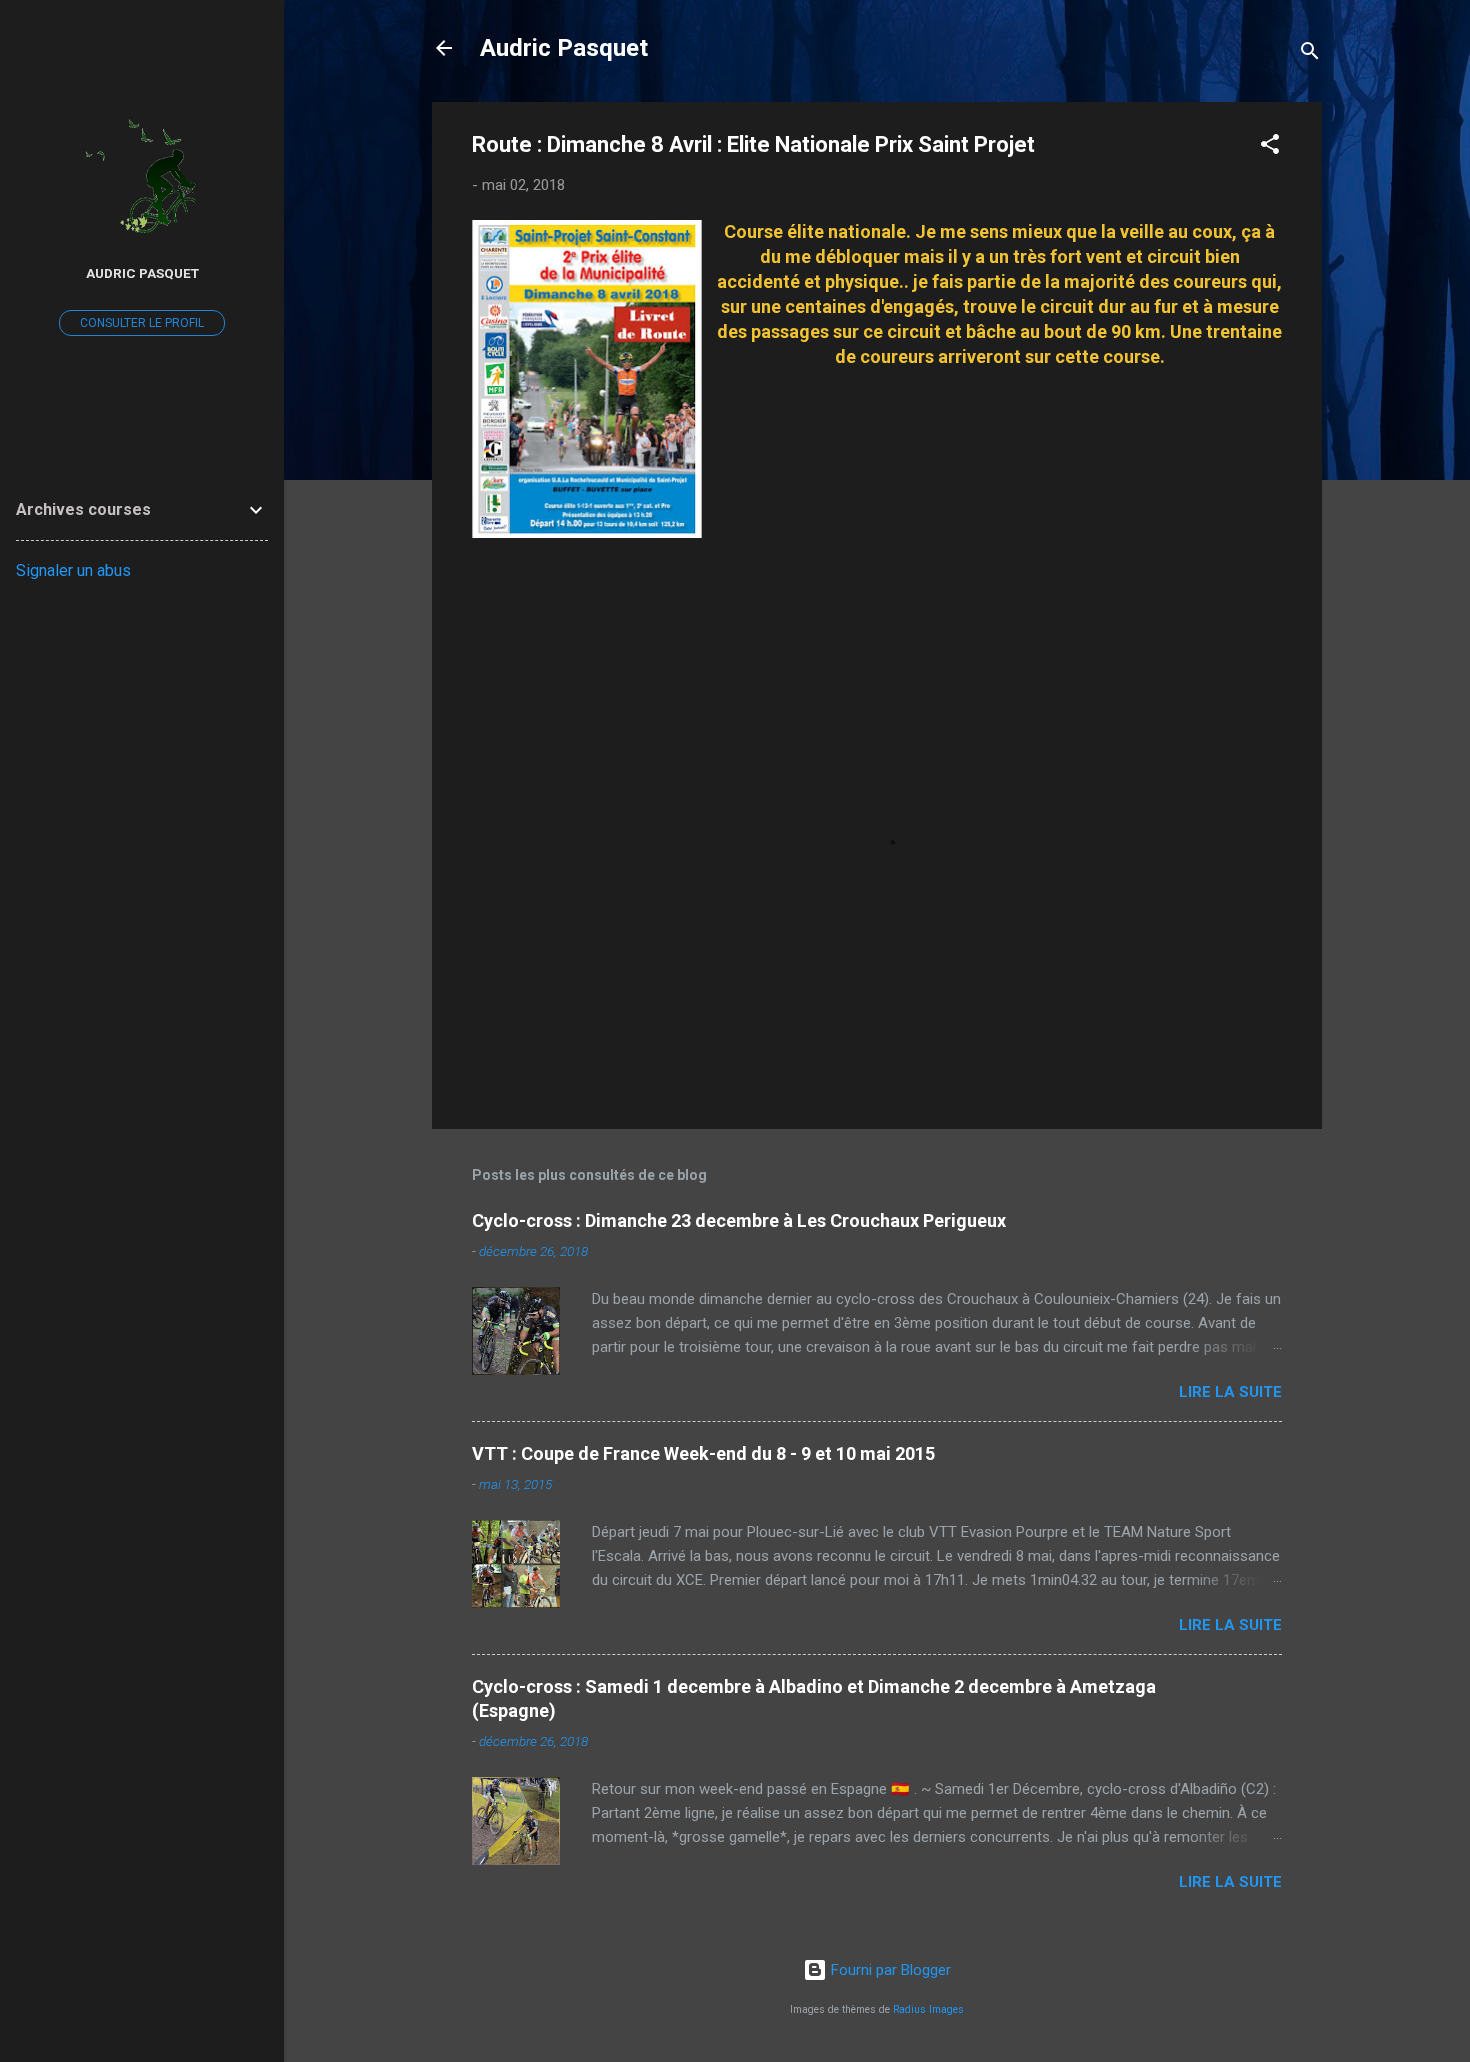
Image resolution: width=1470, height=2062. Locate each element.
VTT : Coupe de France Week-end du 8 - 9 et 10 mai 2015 (703, 1453)
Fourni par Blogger (889, 1970)
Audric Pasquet (564, 48)
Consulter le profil (142, 323)
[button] (1270, 147)
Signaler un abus (73, 570)
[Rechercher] (1310, 54)
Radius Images (928, 2009)
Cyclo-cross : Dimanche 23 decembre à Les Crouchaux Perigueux (739, 1220)
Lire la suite (1230, 1392)
